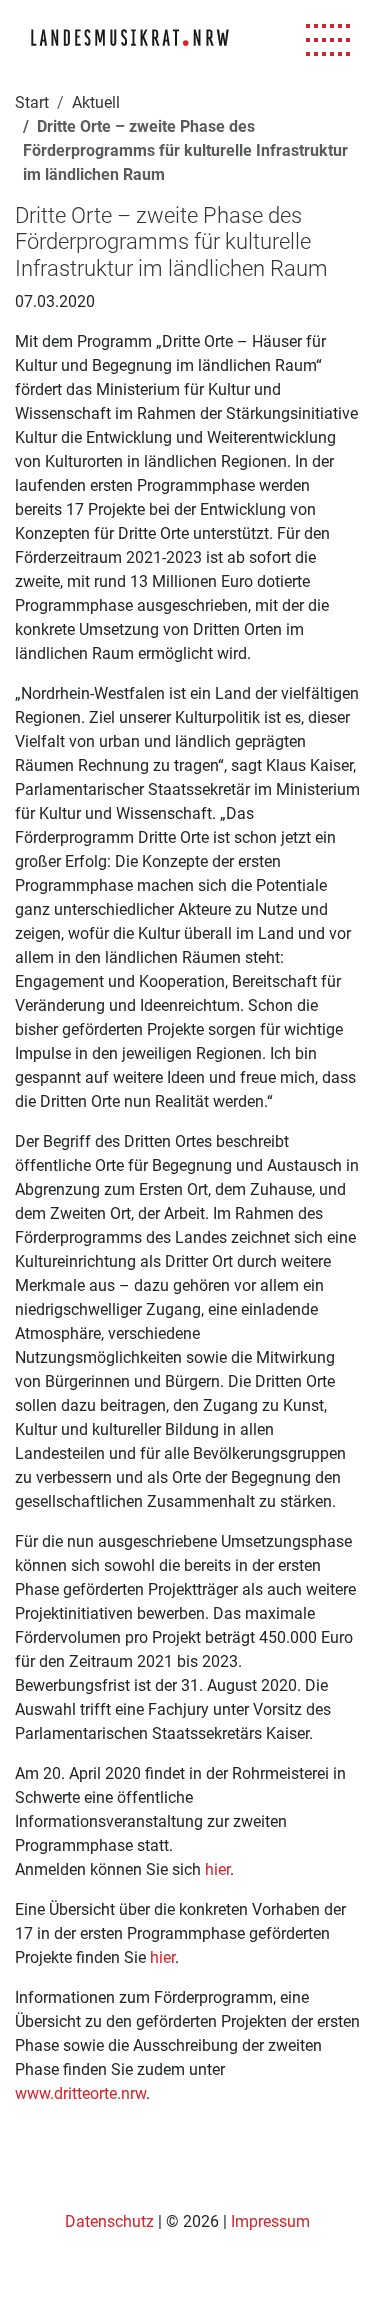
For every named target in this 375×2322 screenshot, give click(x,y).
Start (32, 102)
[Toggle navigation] (328, 40)
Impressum (270, 2221)
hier (217, 1869)
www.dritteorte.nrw (80, 2093)
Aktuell (96, 102)
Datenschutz (111, 2221)
